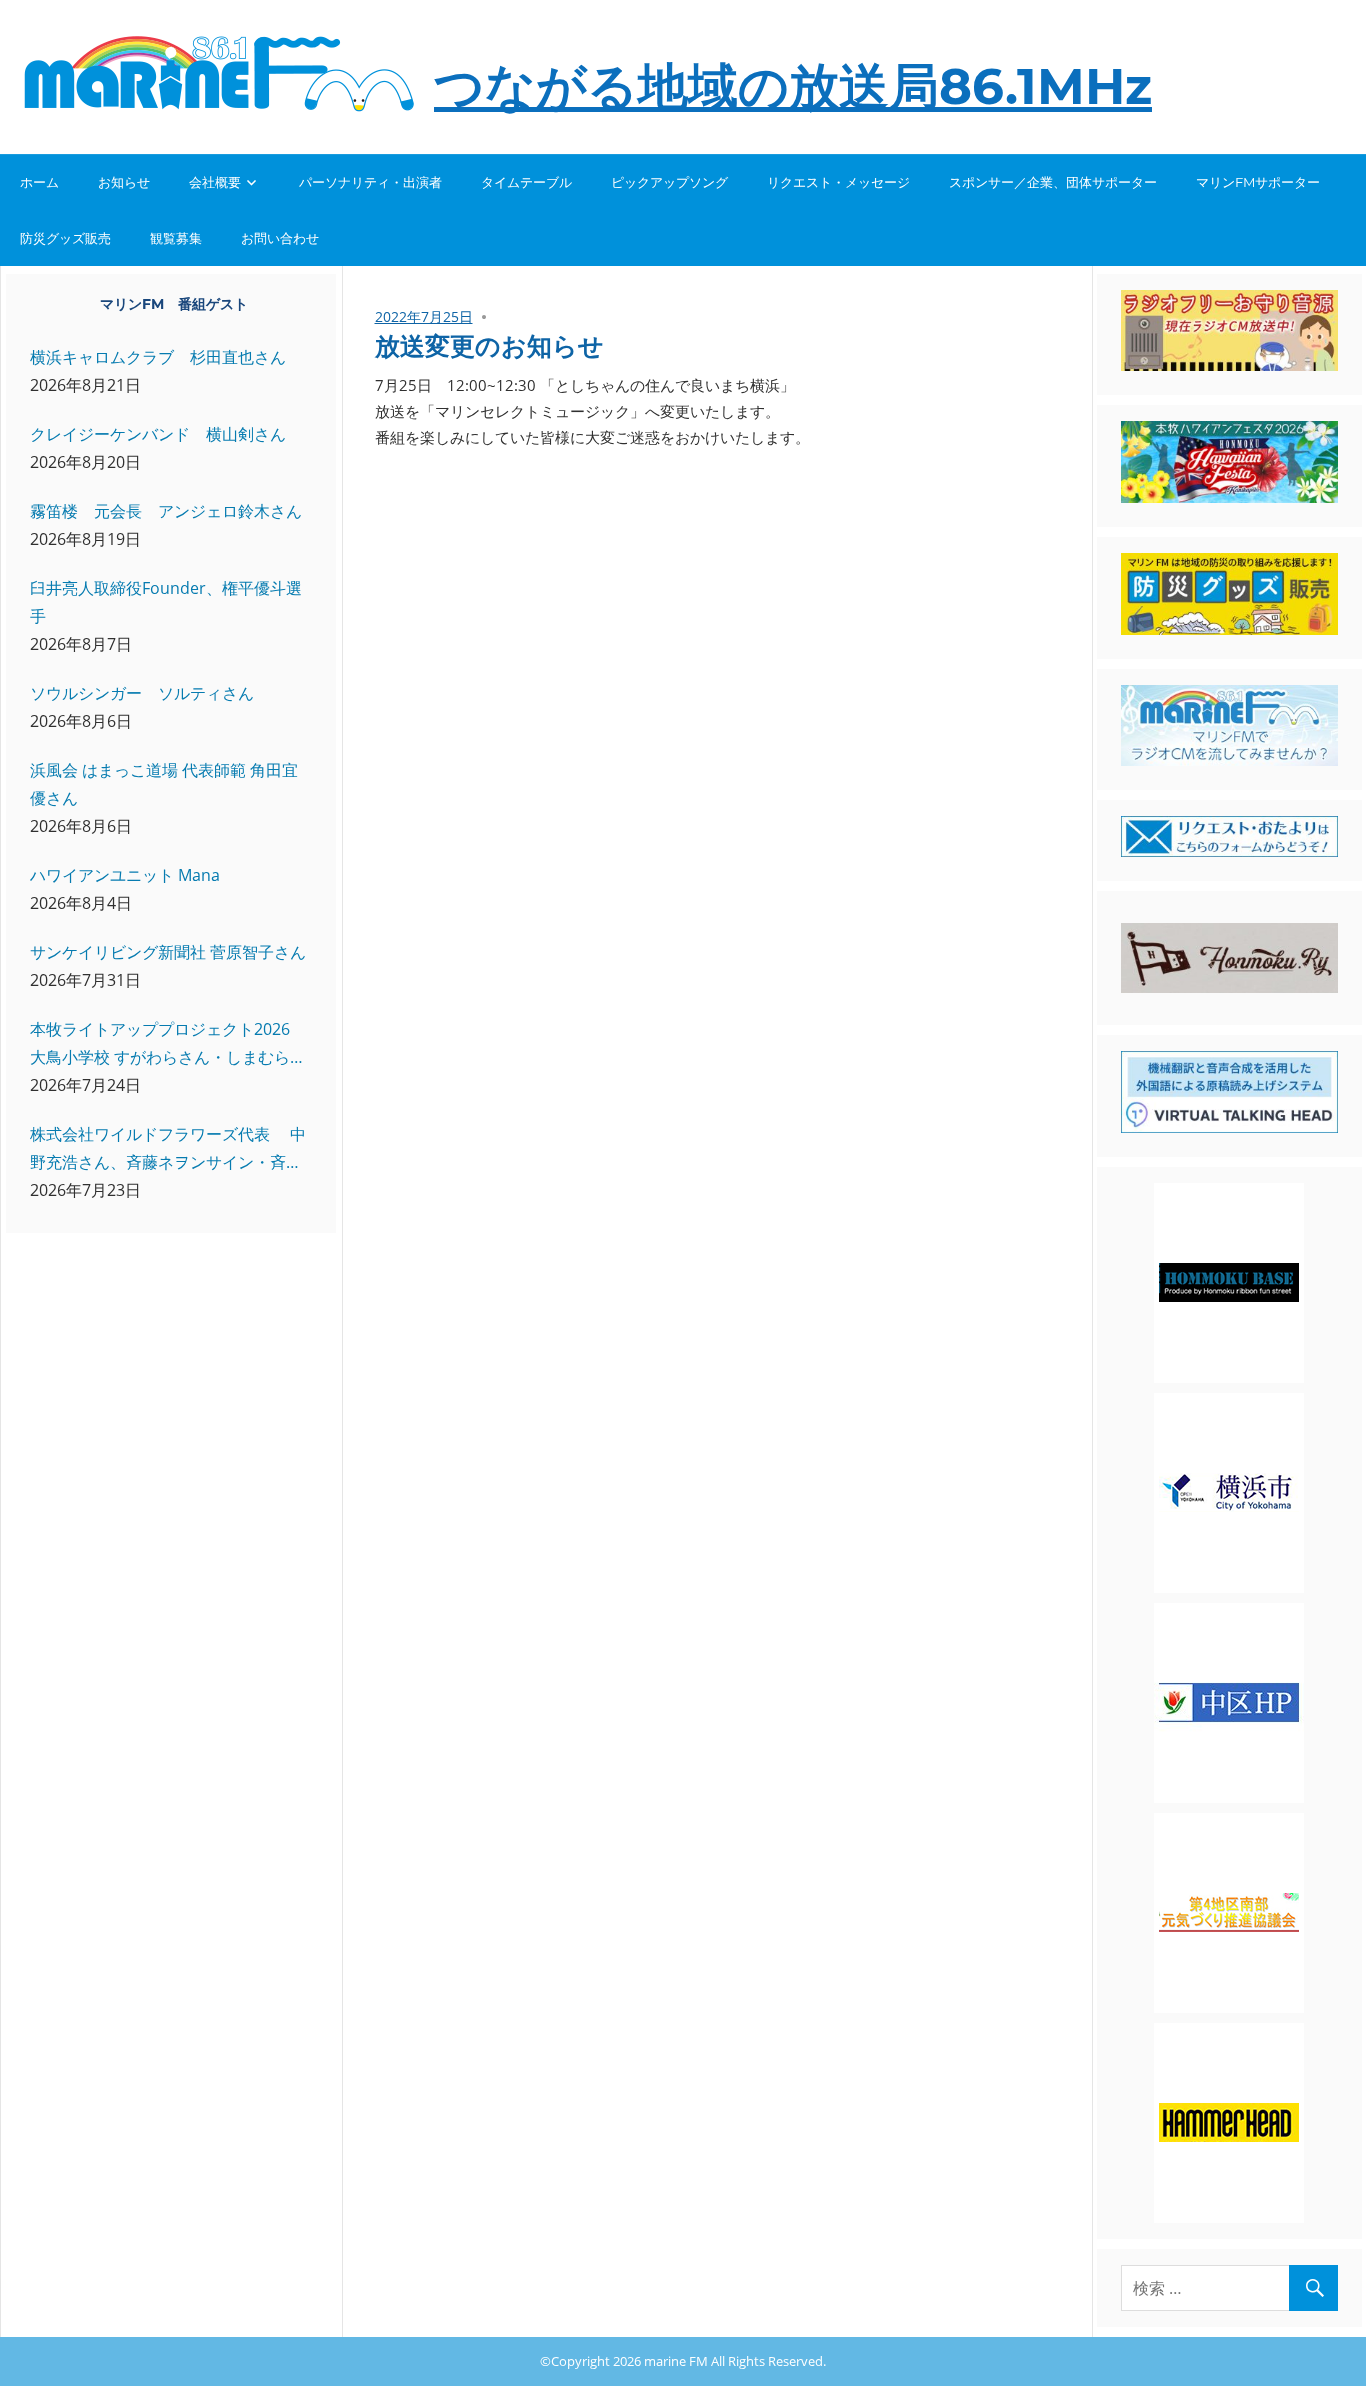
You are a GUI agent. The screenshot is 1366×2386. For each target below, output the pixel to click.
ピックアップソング (669, 182)
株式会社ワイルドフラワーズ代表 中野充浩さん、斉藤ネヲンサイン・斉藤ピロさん (168, 1149)
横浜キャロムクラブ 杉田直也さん (158, 357)
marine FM (676, 2361)
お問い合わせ (280, 238)
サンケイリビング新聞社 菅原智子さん (168, 952)
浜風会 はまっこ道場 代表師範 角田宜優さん (164, 784)
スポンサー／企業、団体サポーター (1053, 182)
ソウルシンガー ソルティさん (142, 693)
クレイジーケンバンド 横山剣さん (158, 434)
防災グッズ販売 (65, 238)
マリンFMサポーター (1258, 182)
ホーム (39, 182)
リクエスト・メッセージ (838, 182)
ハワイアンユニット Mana (125, 875)
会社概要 (215, 182)
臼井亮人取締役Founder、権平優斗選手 (166, 602)
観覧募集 (176, 238)
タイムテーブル (526, 182)
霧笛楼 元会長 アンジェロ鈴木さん (166, 511)
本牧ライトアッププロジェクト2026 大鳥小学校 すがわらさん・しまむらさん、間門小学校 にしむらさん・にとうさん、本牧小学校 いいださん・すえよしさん (168, 1044)
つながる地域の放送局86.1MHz (793, 86)
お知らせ (124, 182)
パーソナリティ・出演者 (370, 182)
